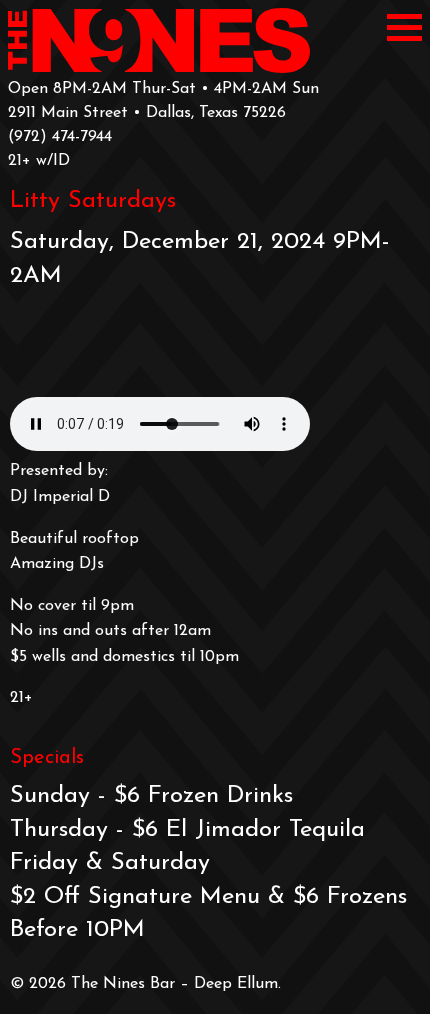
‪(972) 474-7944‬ (60, 137)
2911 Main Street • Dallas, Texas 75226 (147, 113)
